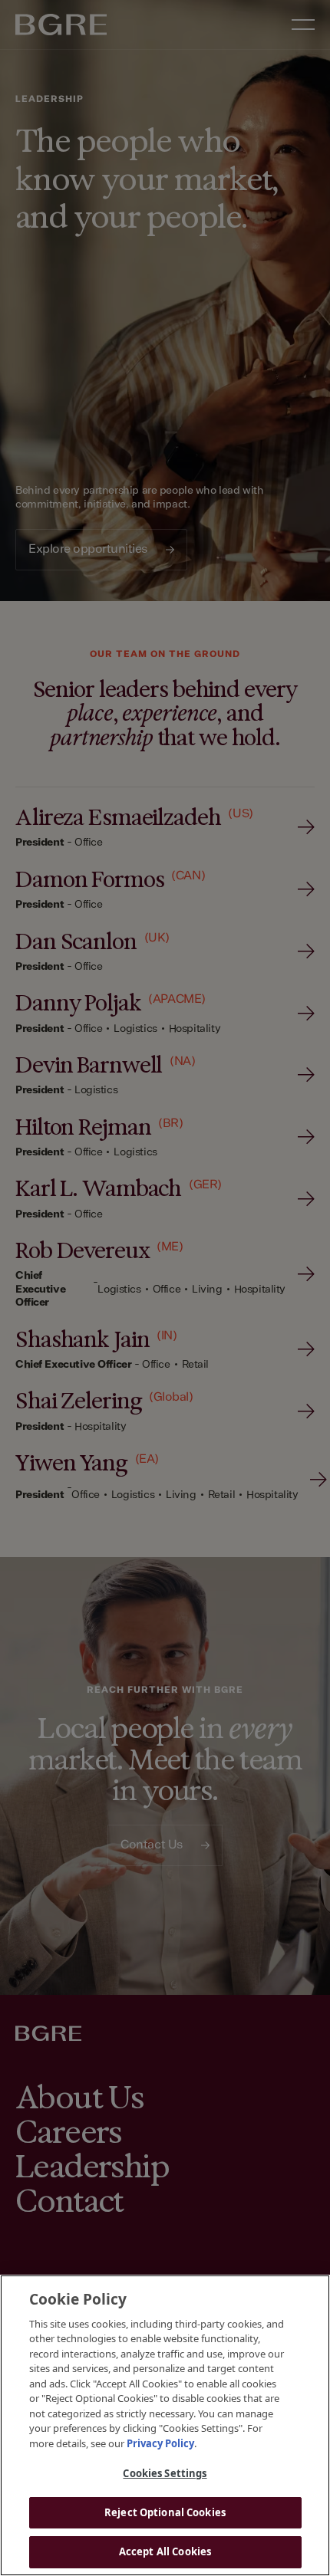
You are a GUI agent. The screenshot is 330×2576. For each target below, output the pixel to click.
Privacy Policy (160, 2443)
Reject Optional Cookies (165, 2512)
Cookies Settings (165, 2473)
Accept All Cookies (165, 2551)
